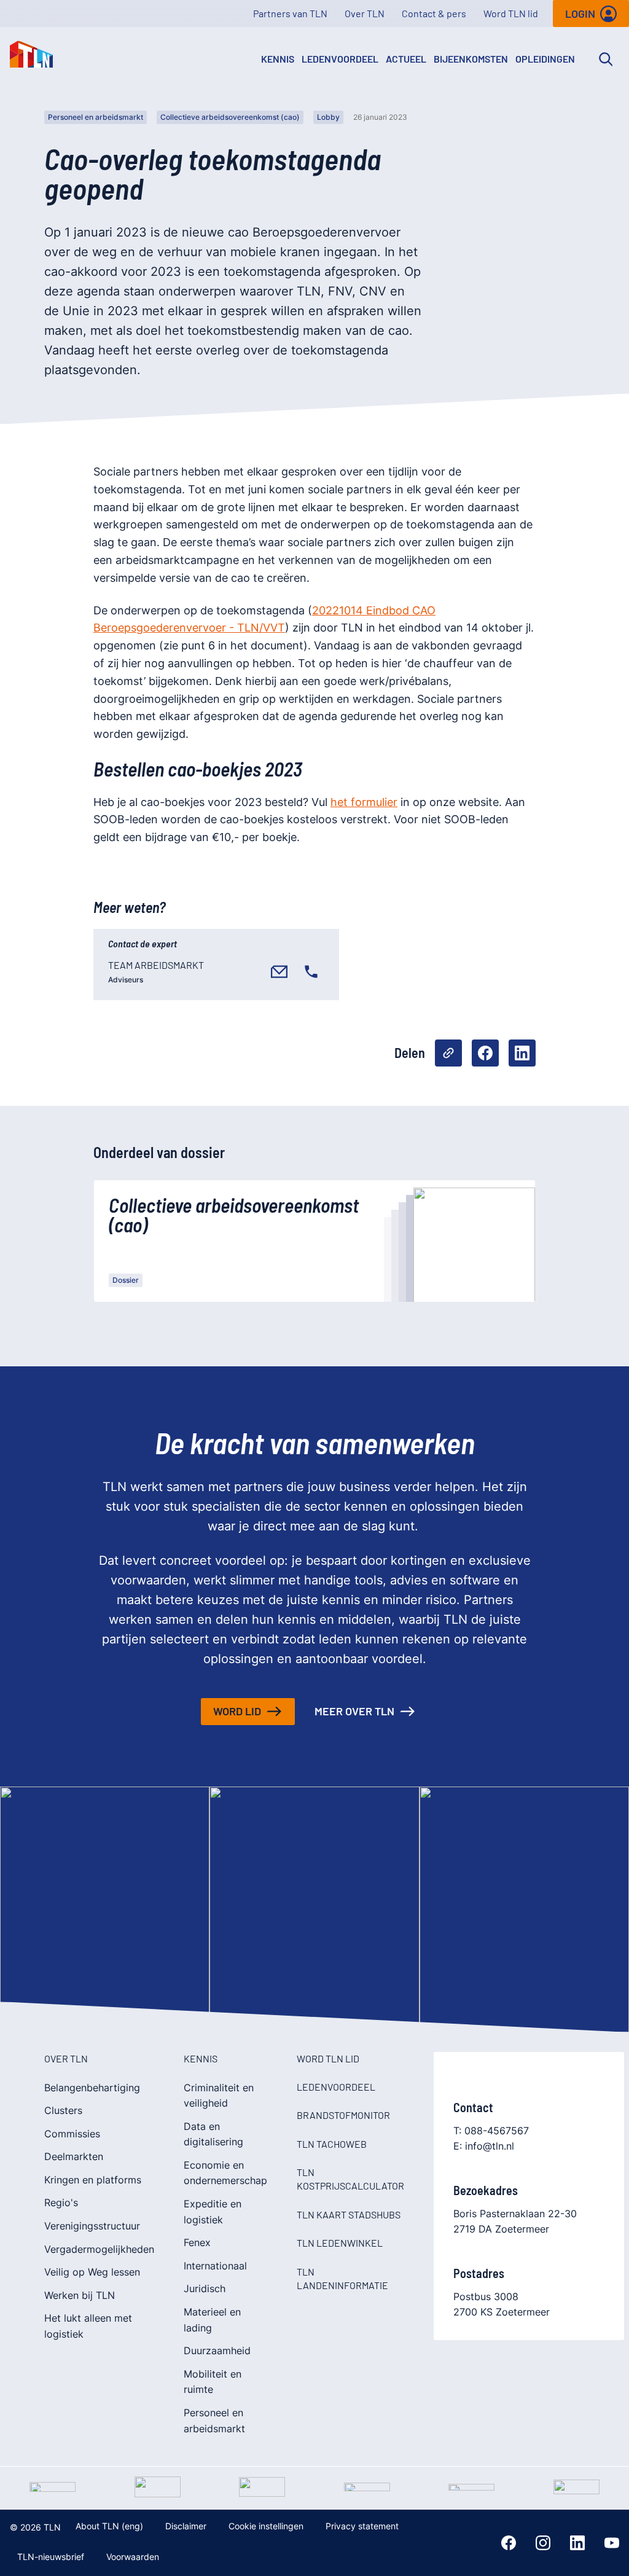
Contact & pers (434, 13)
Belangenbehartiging (92, 2088)
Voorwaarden (133, 2557)
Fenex (197, 2242)
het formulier (364, 802)
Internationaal (215, 2266)
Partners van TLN (290, 13)
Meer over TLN (354, 1711)
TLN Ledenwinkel (340, 2243)
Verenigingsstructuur (92, 2226)
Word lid (237, 1711)
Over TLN (365, 13)
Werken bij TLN (80, 2295)
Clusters (63, 2110)
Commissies (72, 2134)
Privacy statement (362, 2526)
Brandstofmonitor (343, 2115)
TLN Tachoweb (332, 2144)
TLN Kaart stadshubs (349, 2214)
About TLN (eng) (109, 2526)
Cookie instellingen (266, 2526)
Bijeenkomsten (471, 59)
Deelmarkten (74, 2156)
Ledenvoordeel (340, 59)
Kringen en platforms (93, 2180)
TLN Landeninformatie (342, 2278)
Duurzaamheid (217, 2351)
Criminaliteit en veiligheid (219, 2096)
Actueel (406, 59)
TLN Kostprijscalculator (350, 2179)
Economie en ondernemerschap (225, 2173)
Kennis (278, 59)
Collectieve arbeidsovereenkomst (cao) (230, 117)
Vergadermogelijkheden (99, 2249)
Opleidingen (545, 59)
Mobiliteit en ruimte (213, 2382)
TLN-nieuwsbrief (51, 2557)
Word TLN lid (511, 13)
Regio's (61, 2202)
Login (580, 14)
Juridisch (205, 2288)
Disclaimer (186, 2526)
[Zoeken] (606, 59)
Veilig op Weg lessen (92, 2272)
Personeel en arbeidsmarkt (96, 117)
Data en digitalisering (213, 2134)
